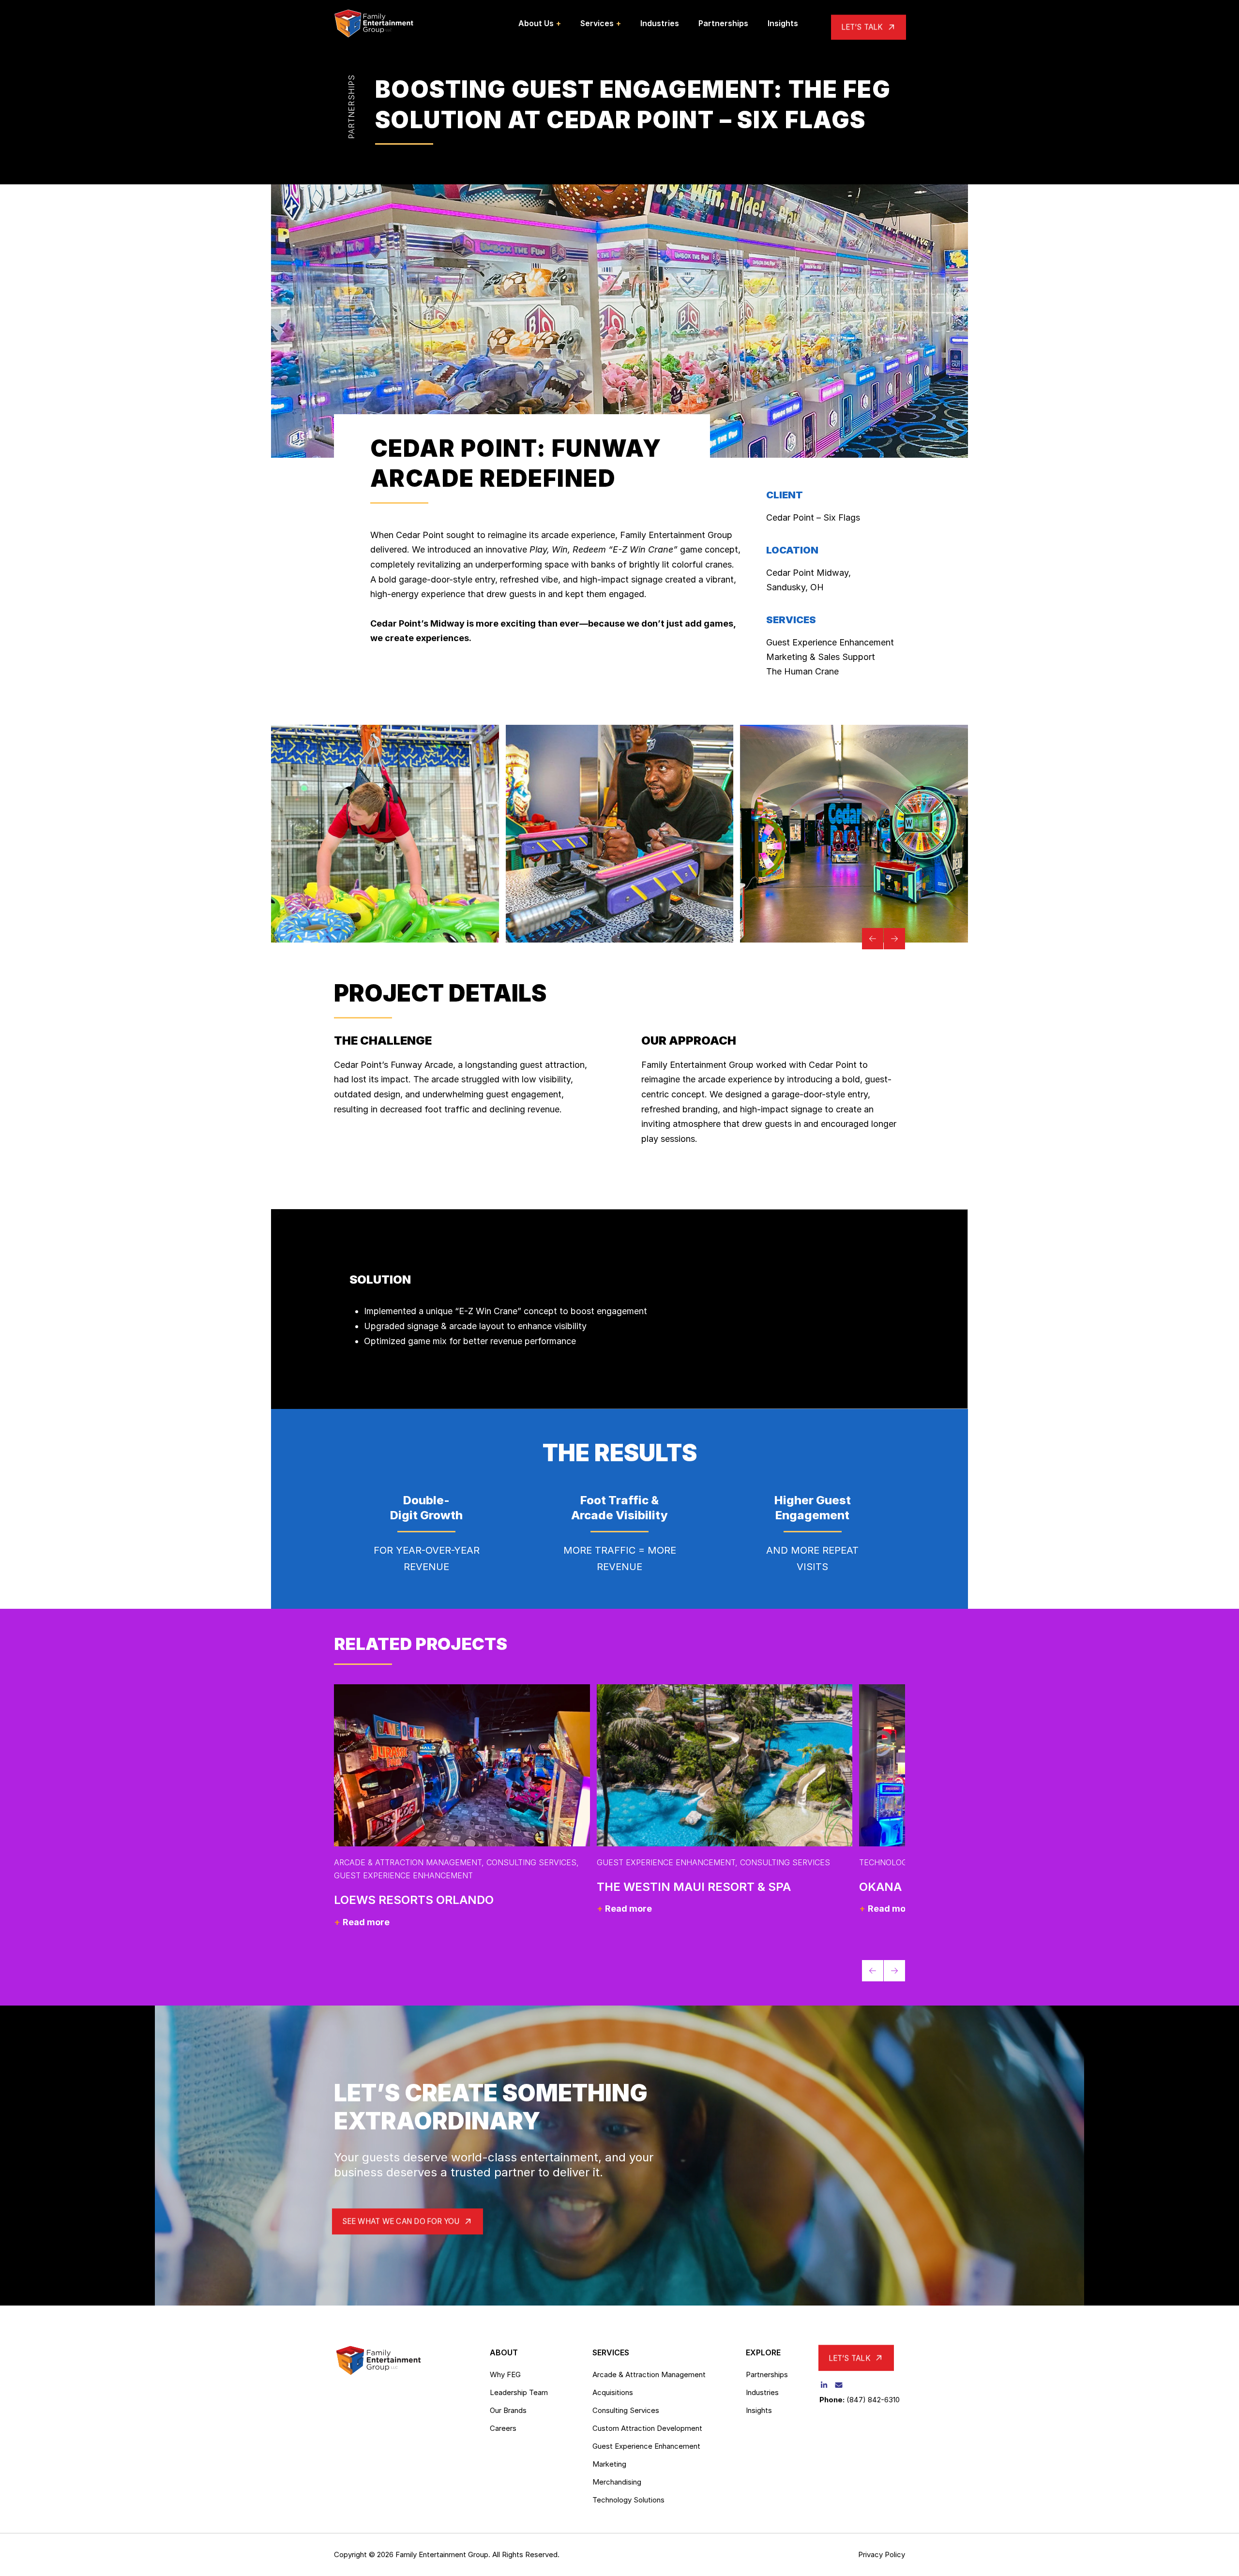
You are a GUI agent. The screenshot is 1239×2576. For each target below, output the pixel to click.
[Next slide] (894, 939)
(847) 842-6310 (873, 2400)
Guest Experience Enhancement (830, 642)
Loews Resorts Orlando (414, 1900)
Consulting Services (531, 1862)
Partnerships (351, 107)
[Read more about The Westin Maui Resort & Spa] (725, 1765)
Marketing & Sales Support (821, 657)
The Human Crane (802, 671)
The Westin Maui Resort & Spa (694, 1887)
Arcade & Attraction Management (408, 1862)
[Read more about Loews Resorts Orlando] (462, 1765)
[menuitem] (540, 23)
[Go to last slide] (873, 939)
